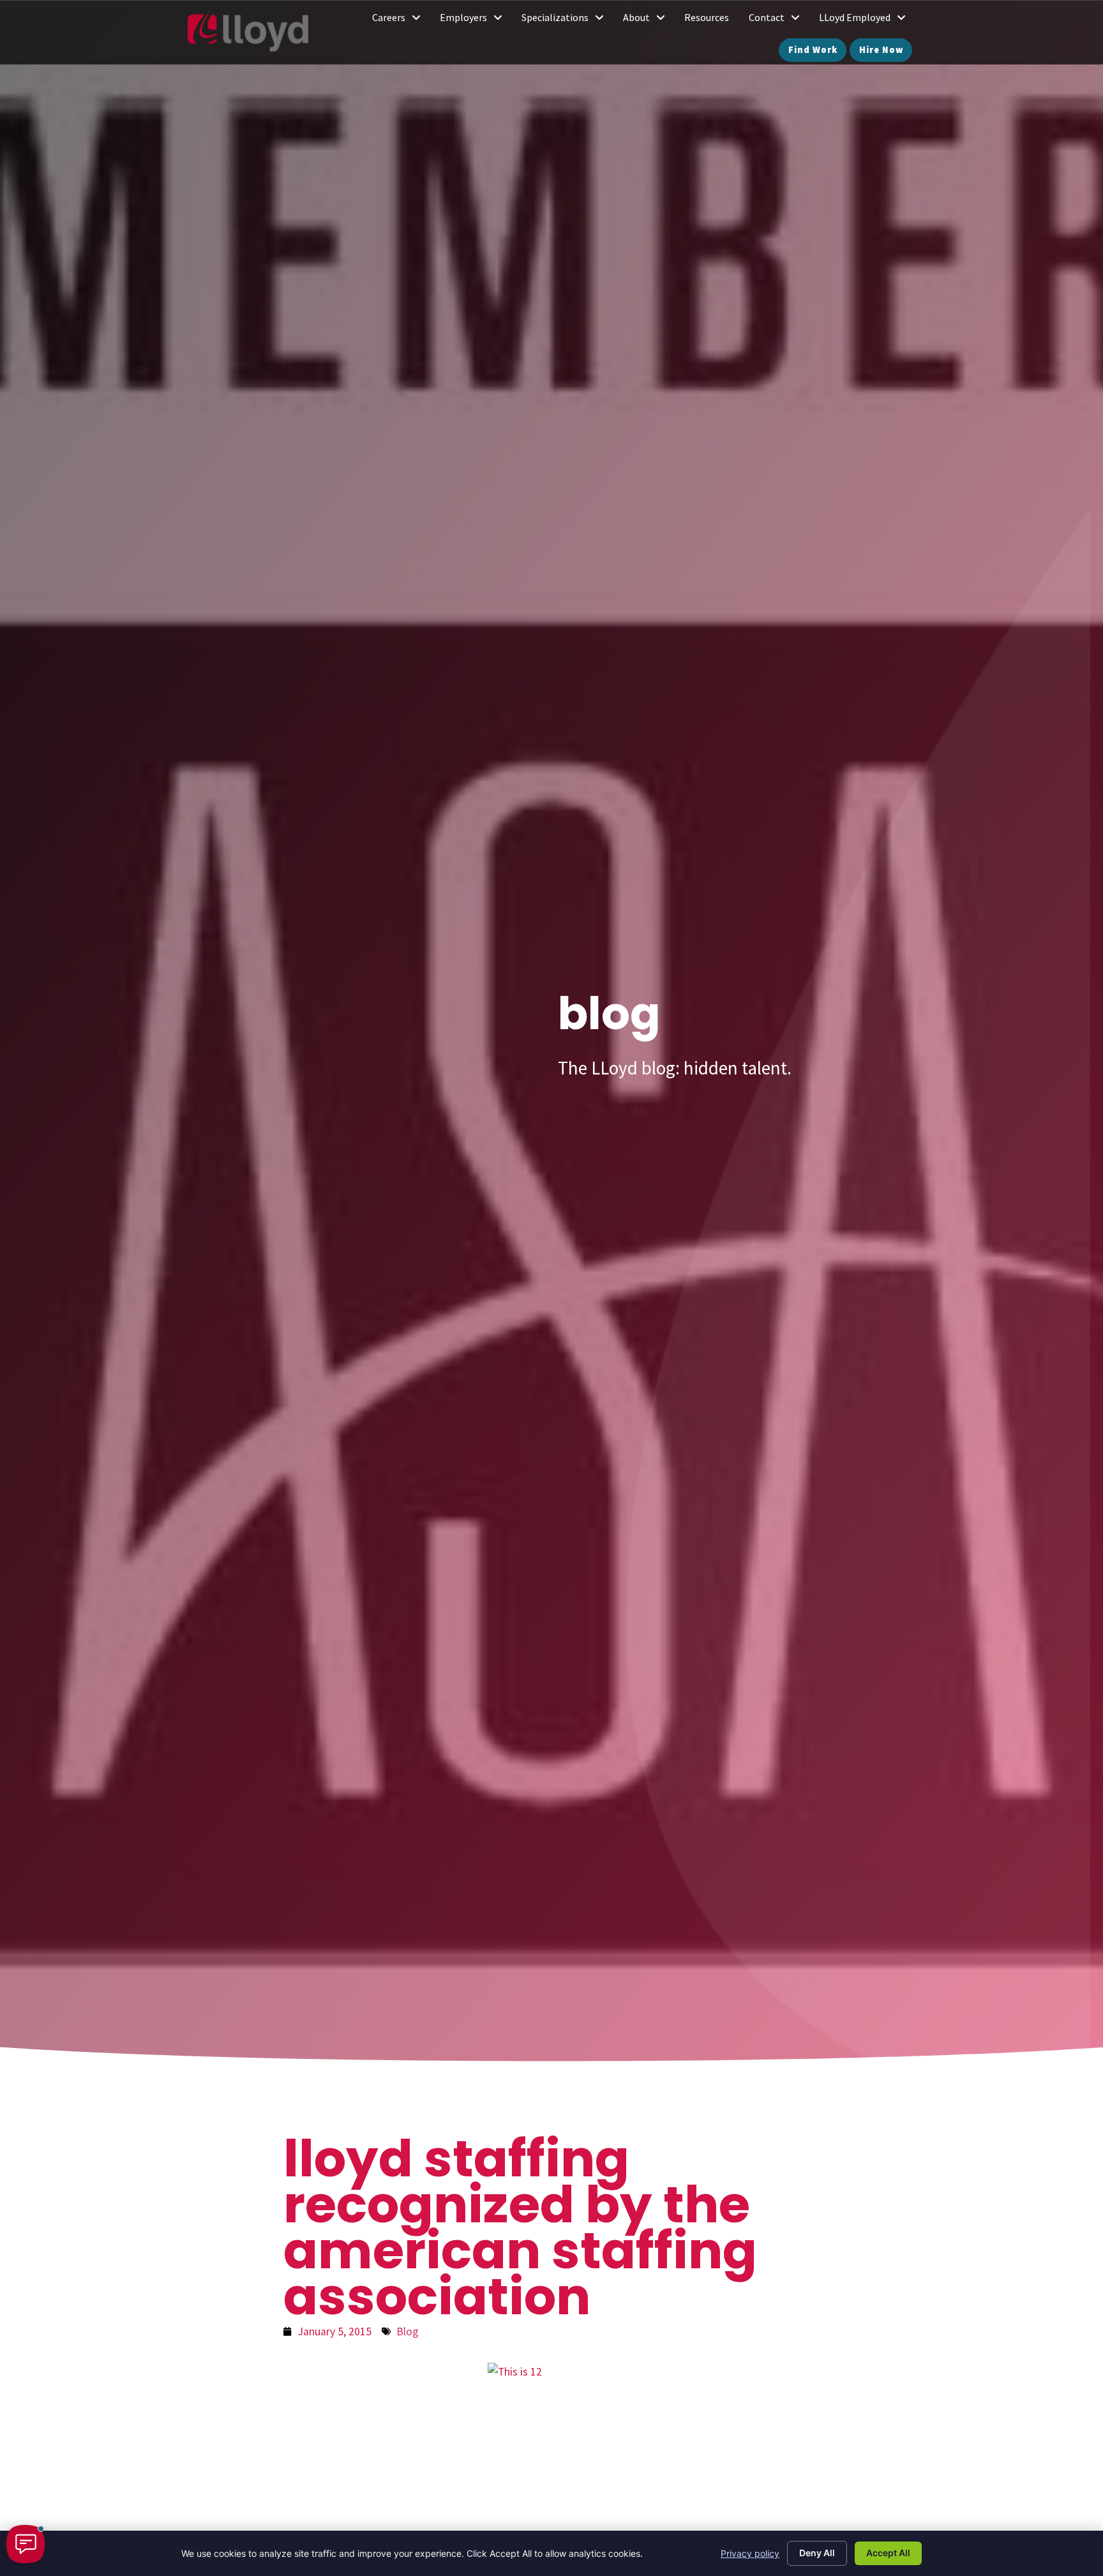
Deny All (817, 2553)
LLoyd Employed (867, 20)
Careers (401, 20)
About (649, 20)
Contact (779, 20)
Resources (711, 20)
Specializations (567, 20)
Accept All (888, 2553)
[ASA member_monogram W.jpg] (551, 2452)
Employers (476, 20)
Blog (408, 2331)
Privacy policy (750, 2553)
